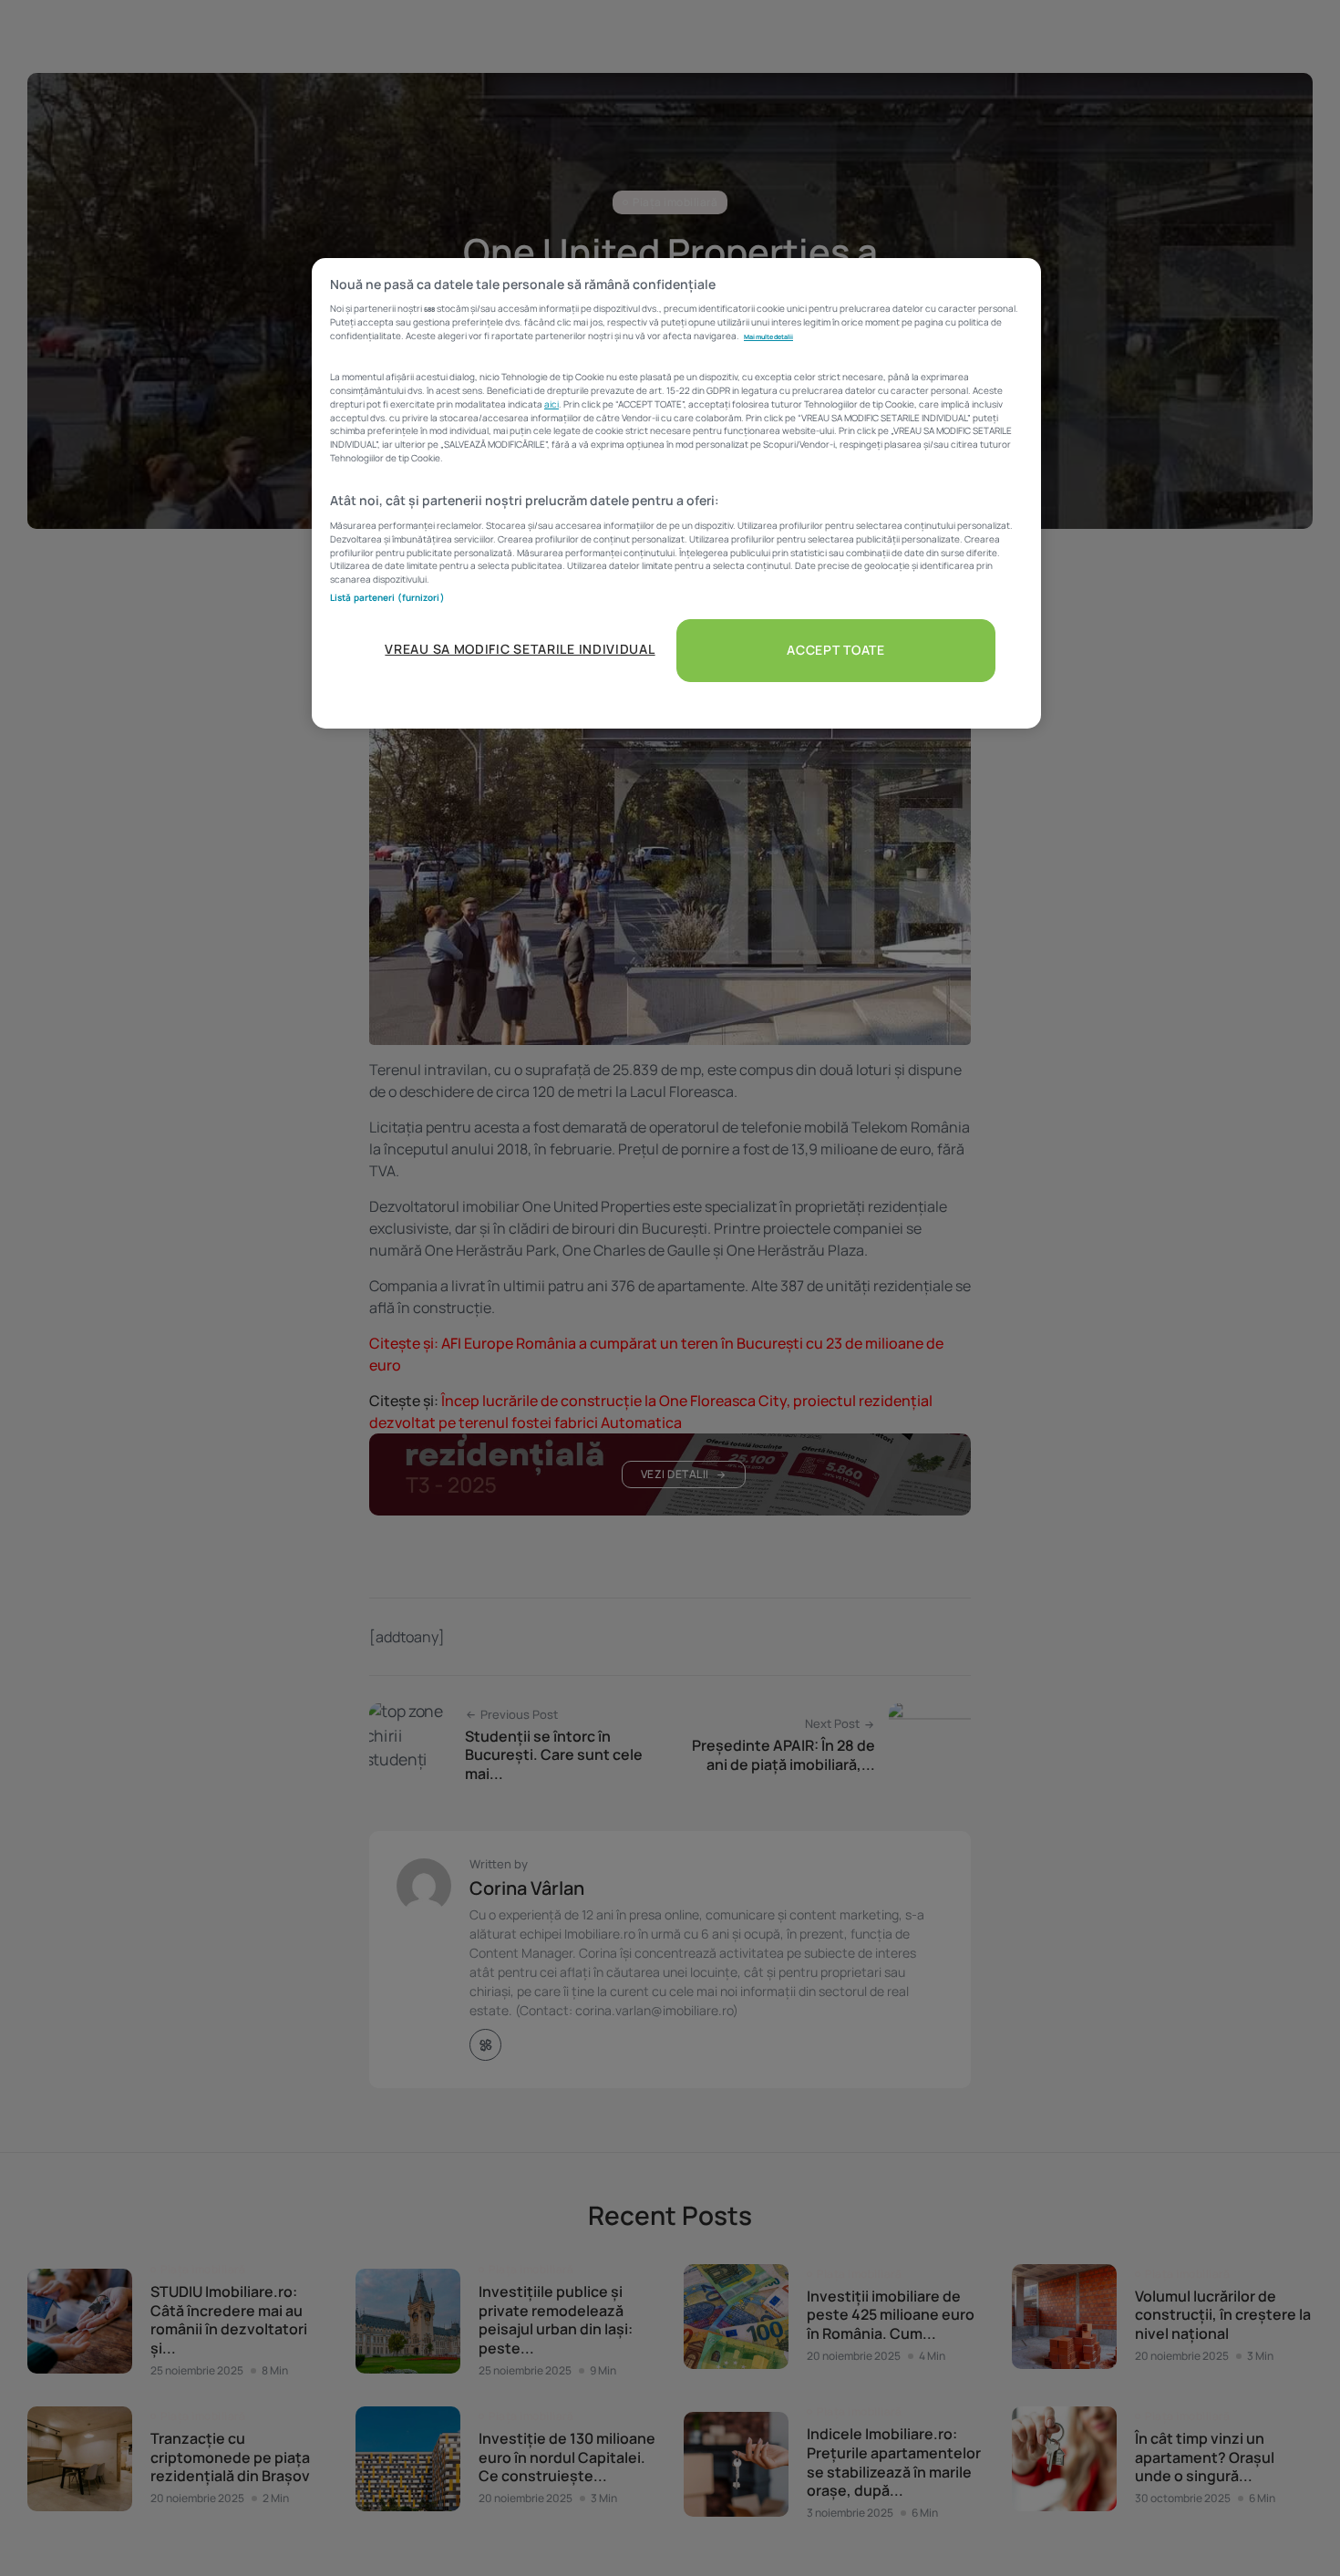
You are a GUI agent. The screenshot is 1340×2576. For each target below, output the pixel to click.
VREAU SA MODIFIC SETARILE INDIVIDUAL (520, 649)
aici (551, 404)
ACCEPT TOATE (835, 650)
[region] (676, 493)
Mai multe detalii (768, 336)
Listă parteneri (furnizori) (387, 597)
